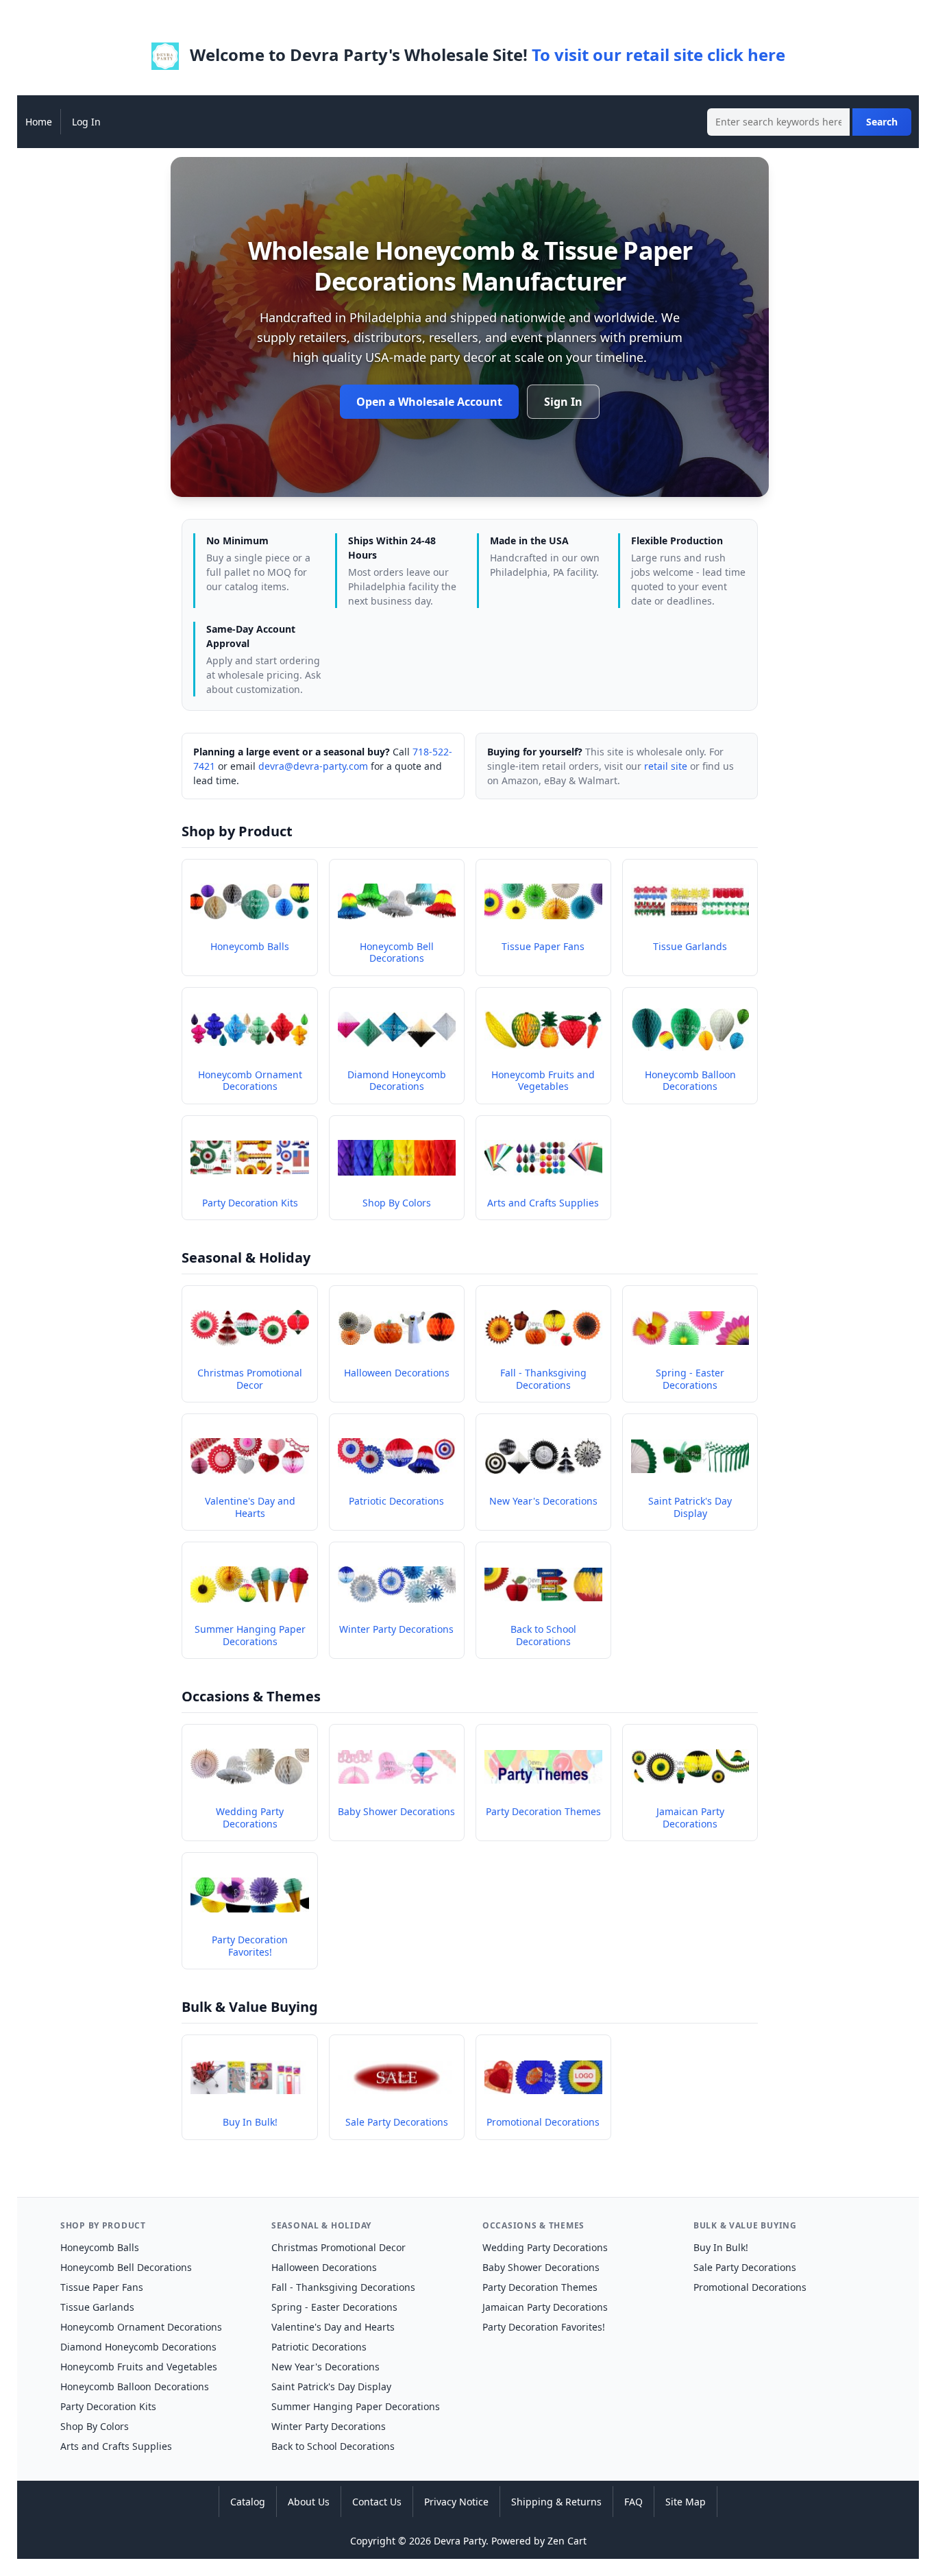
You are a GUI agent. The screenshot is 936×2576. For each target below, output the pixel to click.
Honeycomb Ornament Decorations (141, 2327)
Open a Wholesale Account (429, 402)
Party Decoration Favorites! (544, 2327)
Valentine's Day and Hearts (333, 2327)
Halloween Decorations (324, 2267)
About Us (309, 2502)
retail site (666, 766)
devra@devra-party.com (313, 766)
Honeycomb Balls (100, 2247)
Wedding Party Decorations (545, 2247)
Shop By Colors (95, 2426)
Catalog (248, 2502)
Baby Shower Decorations (541, 2267)
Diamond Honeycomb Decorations (138, 2347)
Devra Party (460, 2541)
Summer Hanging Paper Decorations (356, 2406)
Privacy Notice (456, 2502)
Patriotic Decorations (319, 2347)
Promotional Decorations (750, 2287)
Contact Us (377, 2502)
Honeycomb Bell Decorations (126, 2267)
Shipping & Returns (556, 2502)
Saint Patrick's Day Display (331, 2386)
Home (39, 122)
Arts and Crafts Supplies (116, 2446)
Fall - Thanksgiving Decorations (343, 2287)
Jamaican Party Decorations (545, 2307)
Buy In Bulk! (721, 2247)
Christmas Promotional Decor (338, 2247)
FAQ (633, 2502)
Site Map (686, 2502)
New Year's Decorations (325, 2367)
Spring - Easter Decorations (334, 2307)
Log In (86, 122)
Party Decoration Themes (540, 2287)
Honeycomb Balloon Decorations (135, 2386)
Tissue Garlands (97, 2307)
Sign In (563, 402)
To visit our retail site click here (658, 54)
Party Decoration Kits (108, 2406)
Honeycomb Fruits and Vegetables (139, 2367)
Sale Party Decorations (745, 2267)
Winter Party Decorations (329, 2426)
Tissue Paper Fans (102, 2287)
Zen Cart (567, 2541)
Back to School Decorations (333, 2446)
